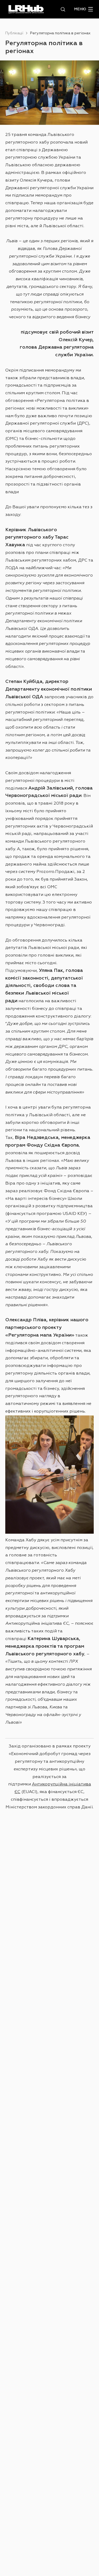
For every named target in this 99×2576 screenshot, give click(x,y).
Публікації (14, 33)
